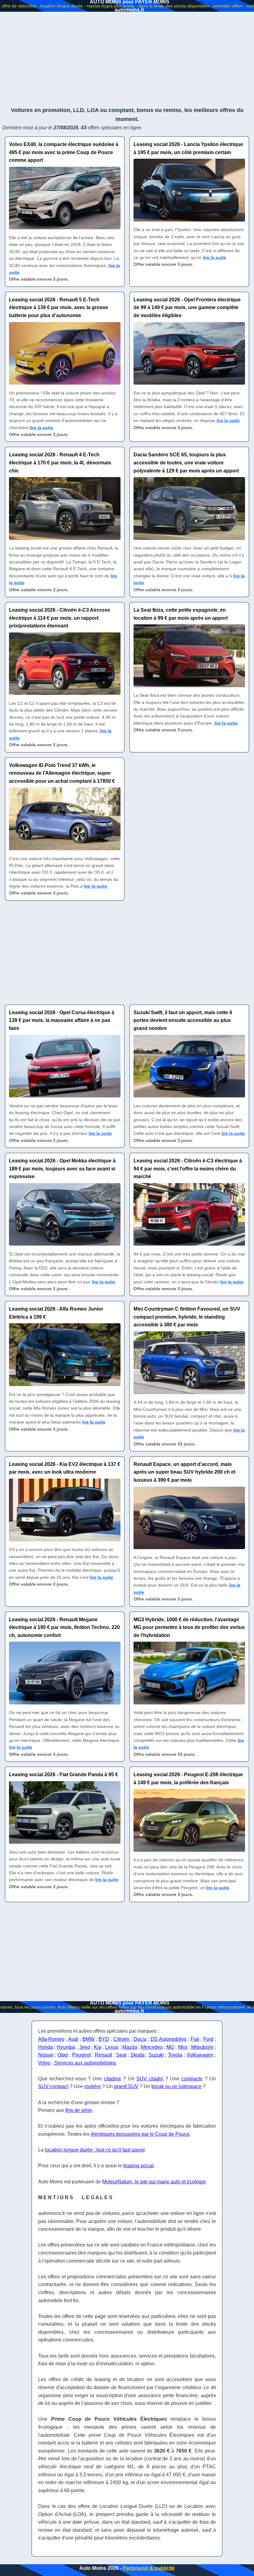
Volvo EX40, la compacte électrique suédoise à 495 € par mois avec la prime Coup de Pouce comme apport (64, 152)
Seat (121, 2055)
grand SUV (126, 2086)
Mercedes (152, 2047)
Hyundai (66, 2047)
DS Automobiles (169, 2039)
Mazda (130, 2047)
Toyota (175, 2055)
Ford (208, 2039)
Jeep (85, 2047)
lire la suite (215, 257)
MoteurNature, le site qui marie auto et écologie (154, 2182)
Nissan (46, 2055)
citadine (112, 2079)
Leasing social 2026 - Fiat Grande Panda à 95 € (63, 1775)
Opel (63, 2055)
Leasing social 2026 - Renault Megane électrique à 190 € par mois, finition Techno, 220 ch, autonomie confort (64, 1627)
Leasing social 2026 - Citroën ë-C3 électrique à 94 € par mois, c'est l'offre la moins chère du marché (188, 1169)
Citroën (121, 2039)
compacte (192, 2079)
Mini (183, 2047)
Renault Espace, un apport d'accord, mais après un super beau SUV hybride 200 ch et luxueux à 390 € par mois (184, 1472)
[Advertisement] (127, 59)
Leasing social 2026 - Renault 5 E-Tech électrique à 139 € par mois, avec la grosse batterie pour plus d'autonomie (59, 308)
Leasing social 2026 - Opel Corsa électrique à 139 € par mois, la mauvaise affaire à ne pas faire (62, 1020)
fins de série (79, 2110)
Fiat (195, 2039)
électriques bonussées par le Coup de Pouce (140, 2134)
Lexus (112, 2047)
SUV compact (53, 2086)
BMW (88, 2039)
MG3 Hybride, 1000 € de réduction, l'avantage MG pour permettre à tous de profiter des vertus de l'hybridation (189, 1627)
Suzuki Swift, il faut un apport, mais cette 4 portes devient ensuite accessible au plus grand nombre (183, 1020)
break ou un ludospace (177, 2086)
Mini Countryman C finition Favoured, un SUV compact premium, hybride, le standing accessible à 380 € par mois (187, 1317)
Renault (103, 2055)
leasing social (138, 2166)
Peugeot (81, 2055)
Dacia (140, 2039)
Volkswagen (200, 2055)
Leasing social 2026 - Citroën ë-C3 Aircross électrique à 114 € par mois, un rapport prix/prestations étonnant (59, 618)
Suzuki (156, 2055)
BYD (104, 2039)
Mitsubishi (202, 2047)
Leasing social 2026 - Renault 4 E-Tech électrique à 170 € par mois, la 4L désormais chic (60, 463)
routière (93, 2086)
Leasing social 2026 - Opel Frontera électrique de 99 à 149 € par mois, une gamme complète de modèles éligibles (187, 308)
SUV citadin (150, 2079)
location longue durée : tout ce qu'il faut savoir (95, 2150)
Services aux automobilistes (85, 2063)
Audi (73, 2039)
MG (170, 2047)
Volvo (44, 2063)
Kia (98, 2047)
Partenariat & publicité (149, 2568)
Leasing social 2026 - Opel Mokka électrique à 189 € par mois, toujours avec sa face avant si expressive (62, 1169)
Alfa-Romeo (51, 2039)
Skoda (138, 2055)
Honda (46, 2047)
